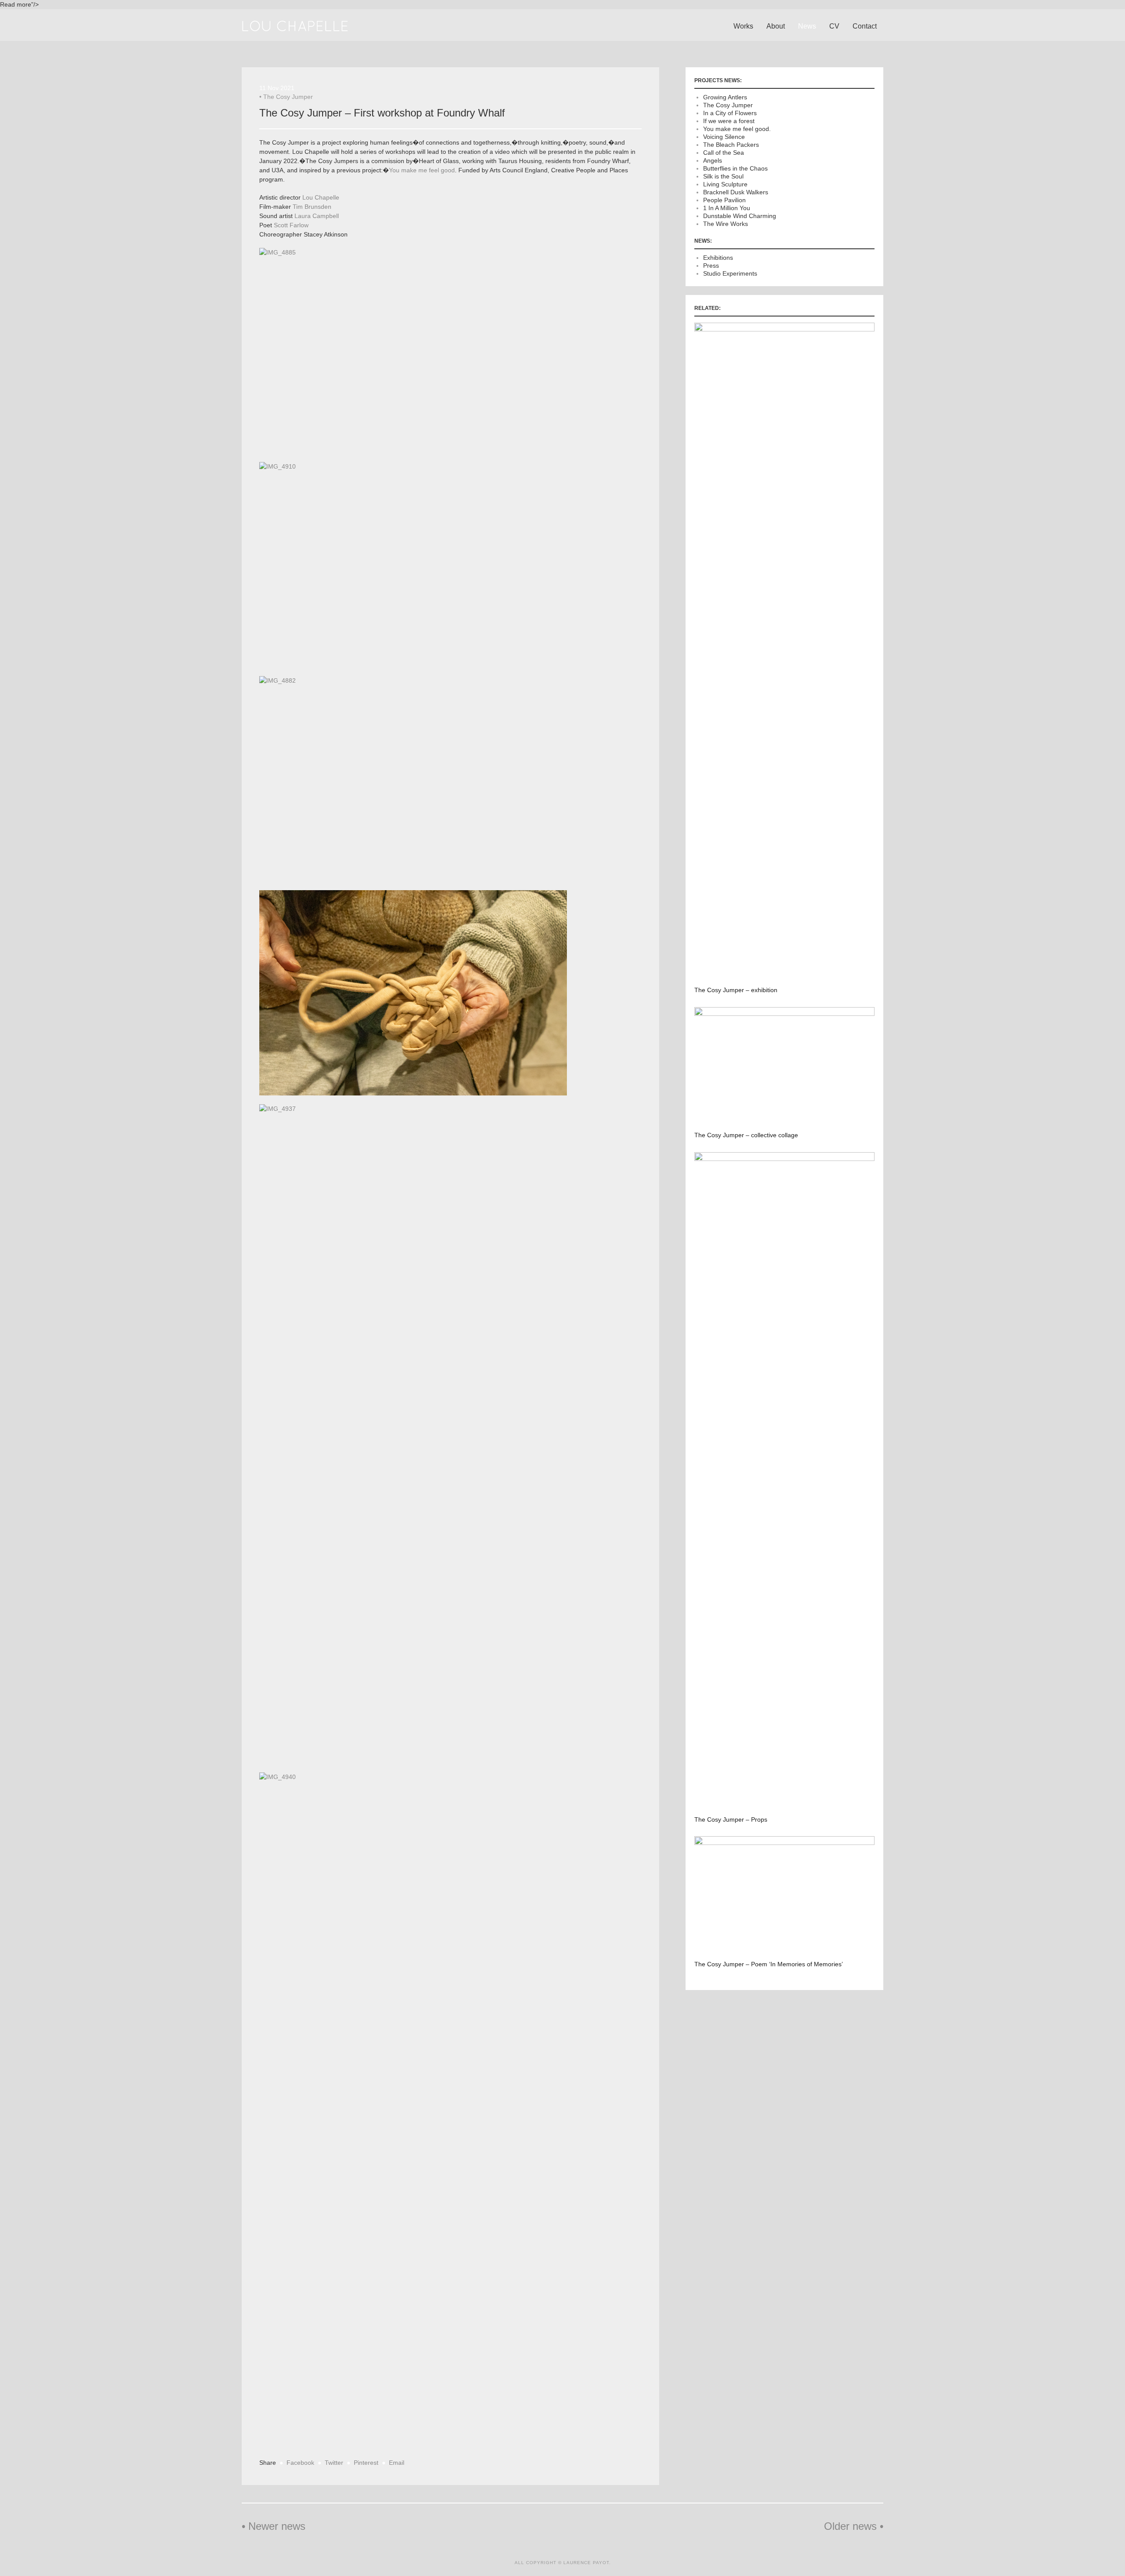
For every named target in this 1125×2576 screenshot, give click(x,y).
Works (743, 26)
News (807, 26)
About (776, 26)
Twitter (334, 2463)
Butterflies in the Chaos (735, 168)
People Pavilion (724, 200)
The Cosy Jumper (288, 97)
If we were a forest (729, 121)
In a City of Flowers (730, 113)
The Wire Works (726, 224)
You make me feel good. (737, 129)
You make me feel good (422, 170)
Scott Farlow (291, 225)
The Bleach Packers (731, 145)
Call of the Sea (724, 153)
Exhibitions (718, 258)
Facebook (300, 2463)
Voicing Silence (724, 137)
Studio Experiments (730, 273)
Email (397, 2463)
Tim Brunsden (312, 207)
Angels (713, 160)
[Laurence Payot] (295, 25)
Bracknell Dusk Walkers (736, 192)
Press (711, 266)
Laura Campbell (317, 216)
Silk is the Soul (723, 176)
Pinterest (366, 2463)
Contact (865, 26)
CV (834, 26)
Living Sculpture (725, 184)
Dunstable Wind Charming (740, 216)
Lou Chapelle (321, 197)
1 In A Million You (727, 208)
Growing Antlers (725, 97)
